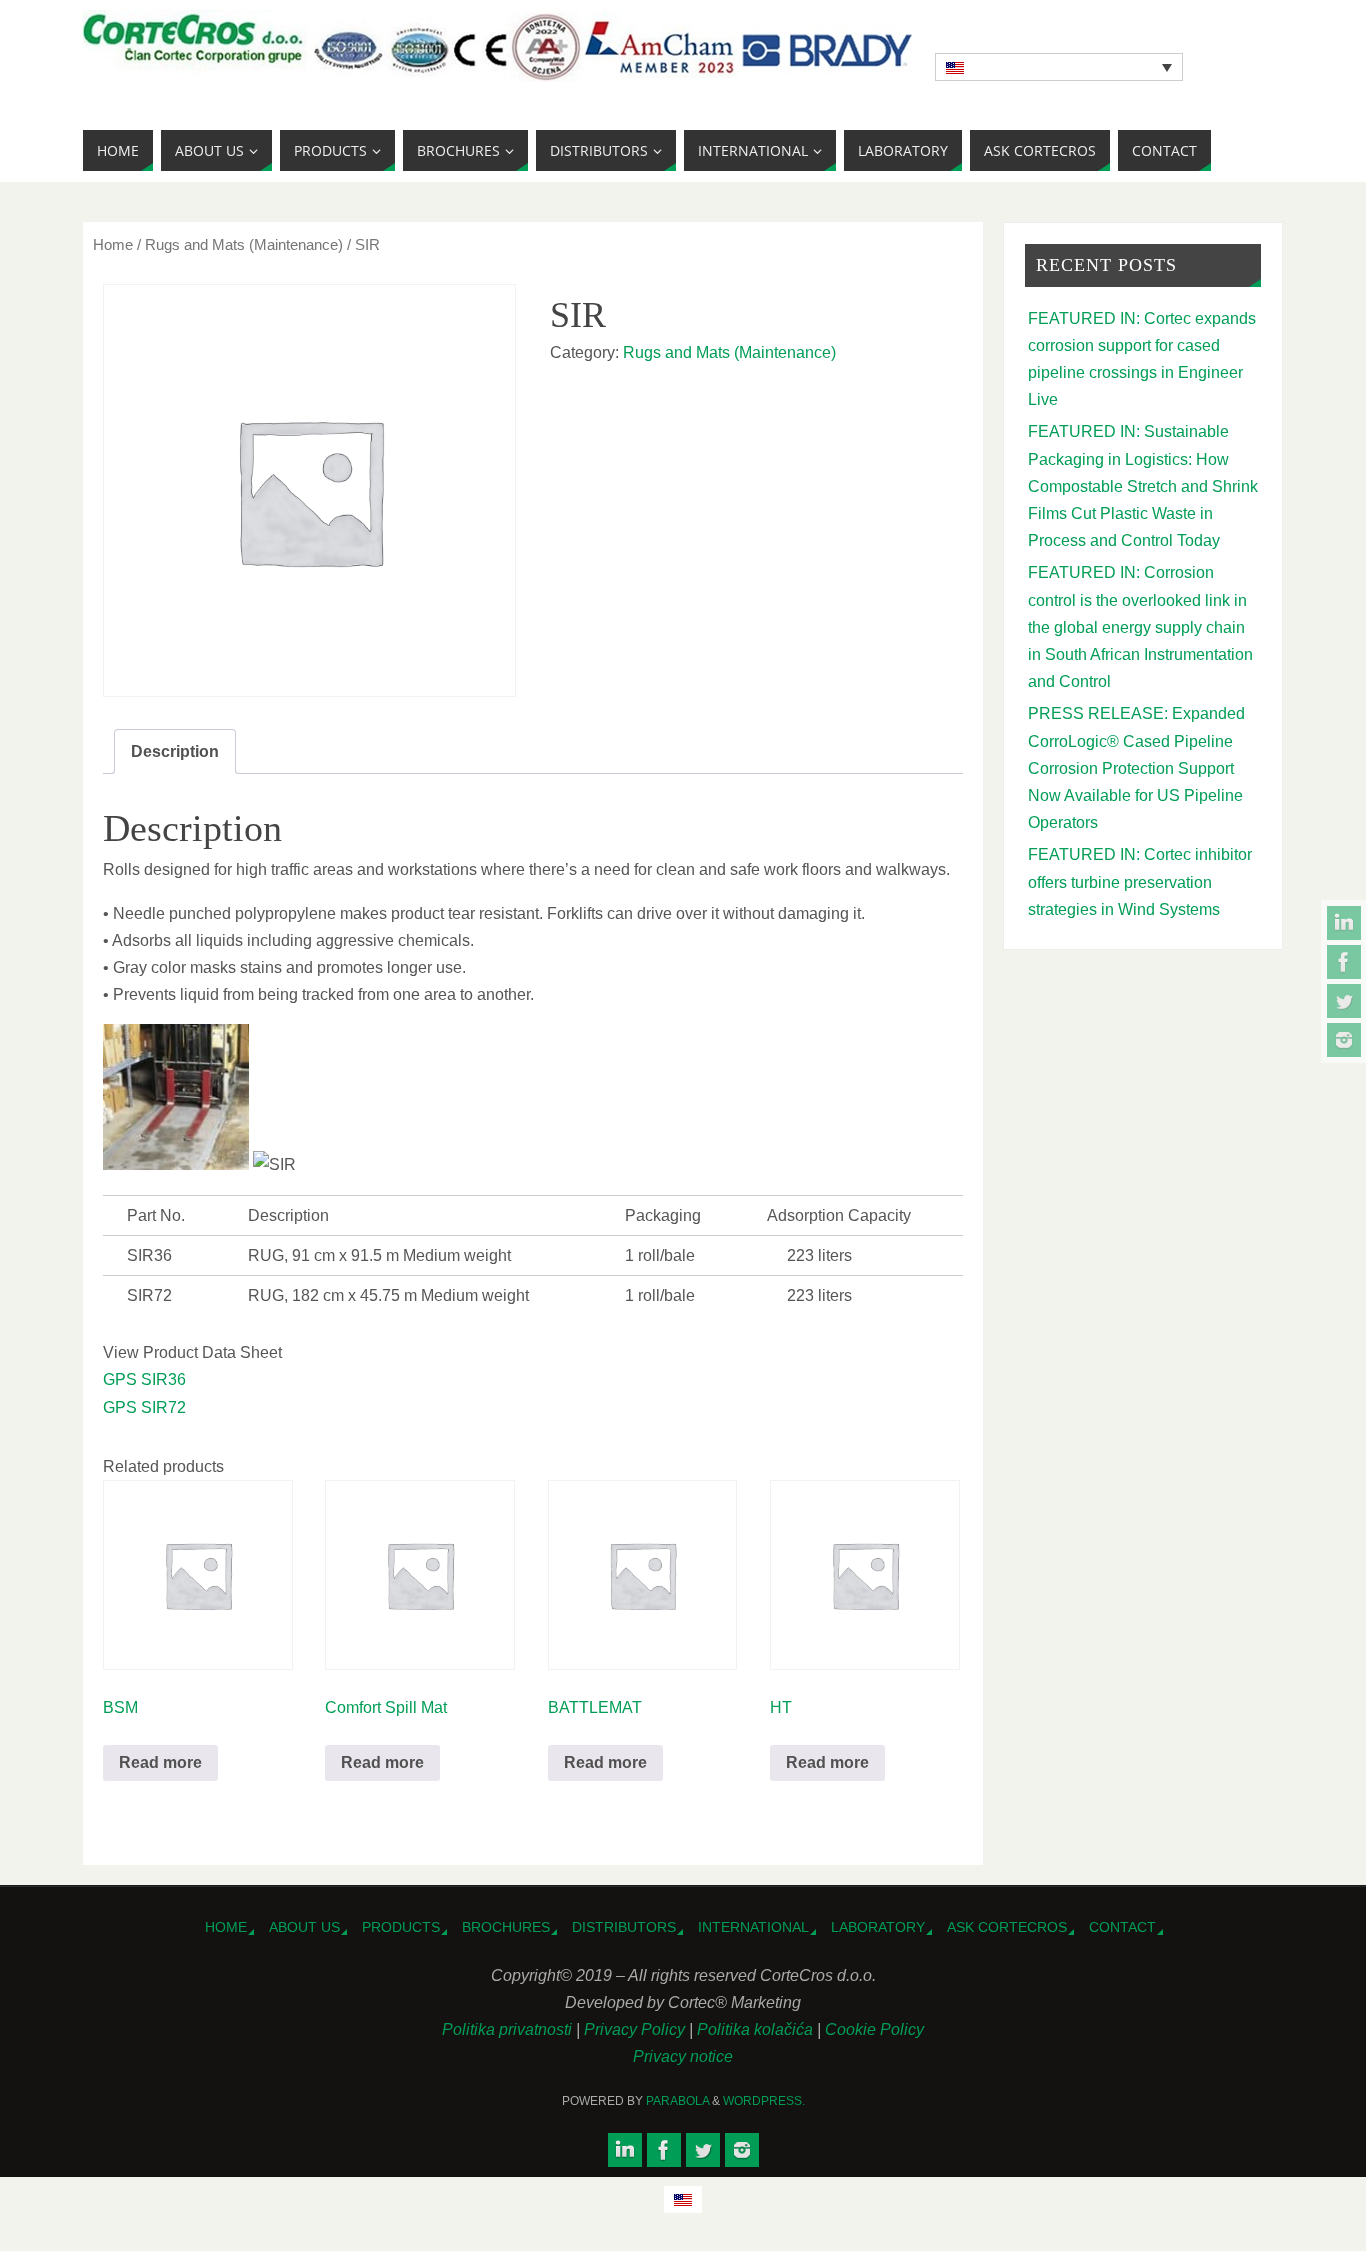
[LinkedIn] (1344, 923)
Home (113, 245)
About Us (304, 1927)
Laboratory (878, 1927)
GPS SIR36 (144, 1379)
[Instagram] (1344, 1040)
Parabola (677, 2101)
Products (401, 1927)
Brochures (506, 1927)
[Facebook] (1344, 962)
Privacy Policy (636, 2029)
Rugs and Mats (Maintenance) (244, 245)
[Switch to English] (683, 2199)
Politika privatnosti (509, 2029)
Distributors (624, 1927)
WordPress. (764, 2101)
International (753, 1927)
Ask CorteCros (1007, 1927)
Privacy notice (683, 2056)
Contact (1122, 1927)
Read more (160, 1762)
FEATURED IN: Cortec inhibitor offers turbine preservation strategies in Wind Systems (1140, 881)
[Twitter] (1344, 1001)
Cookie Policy (874, 2029)
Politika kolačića (757, 2029)
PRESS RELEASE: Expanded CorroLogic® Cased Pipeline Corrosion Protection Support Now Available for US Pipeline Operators (1136, 768)
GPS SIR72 (144, 1407)
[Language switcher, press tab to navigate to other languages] (1059, 67)
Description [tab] (175, 751)
